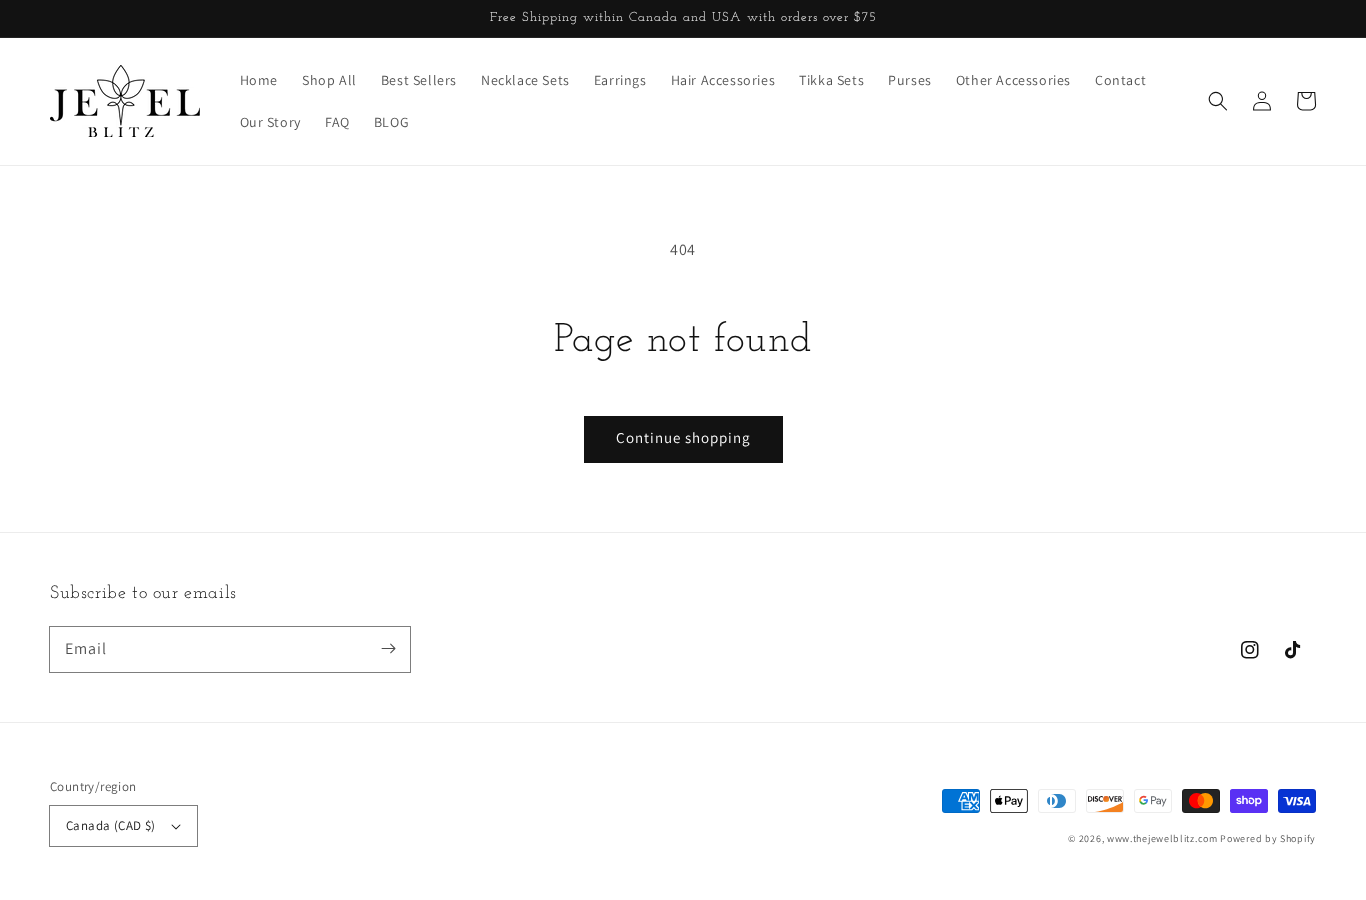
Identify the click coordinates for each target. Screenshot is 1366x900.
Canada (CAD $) (111, 825)
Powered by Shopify (1268, 838)
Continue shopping (683, 437)
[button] (1218, 101)
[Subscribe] (388, 649)
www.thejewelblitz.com (1162, 838)
